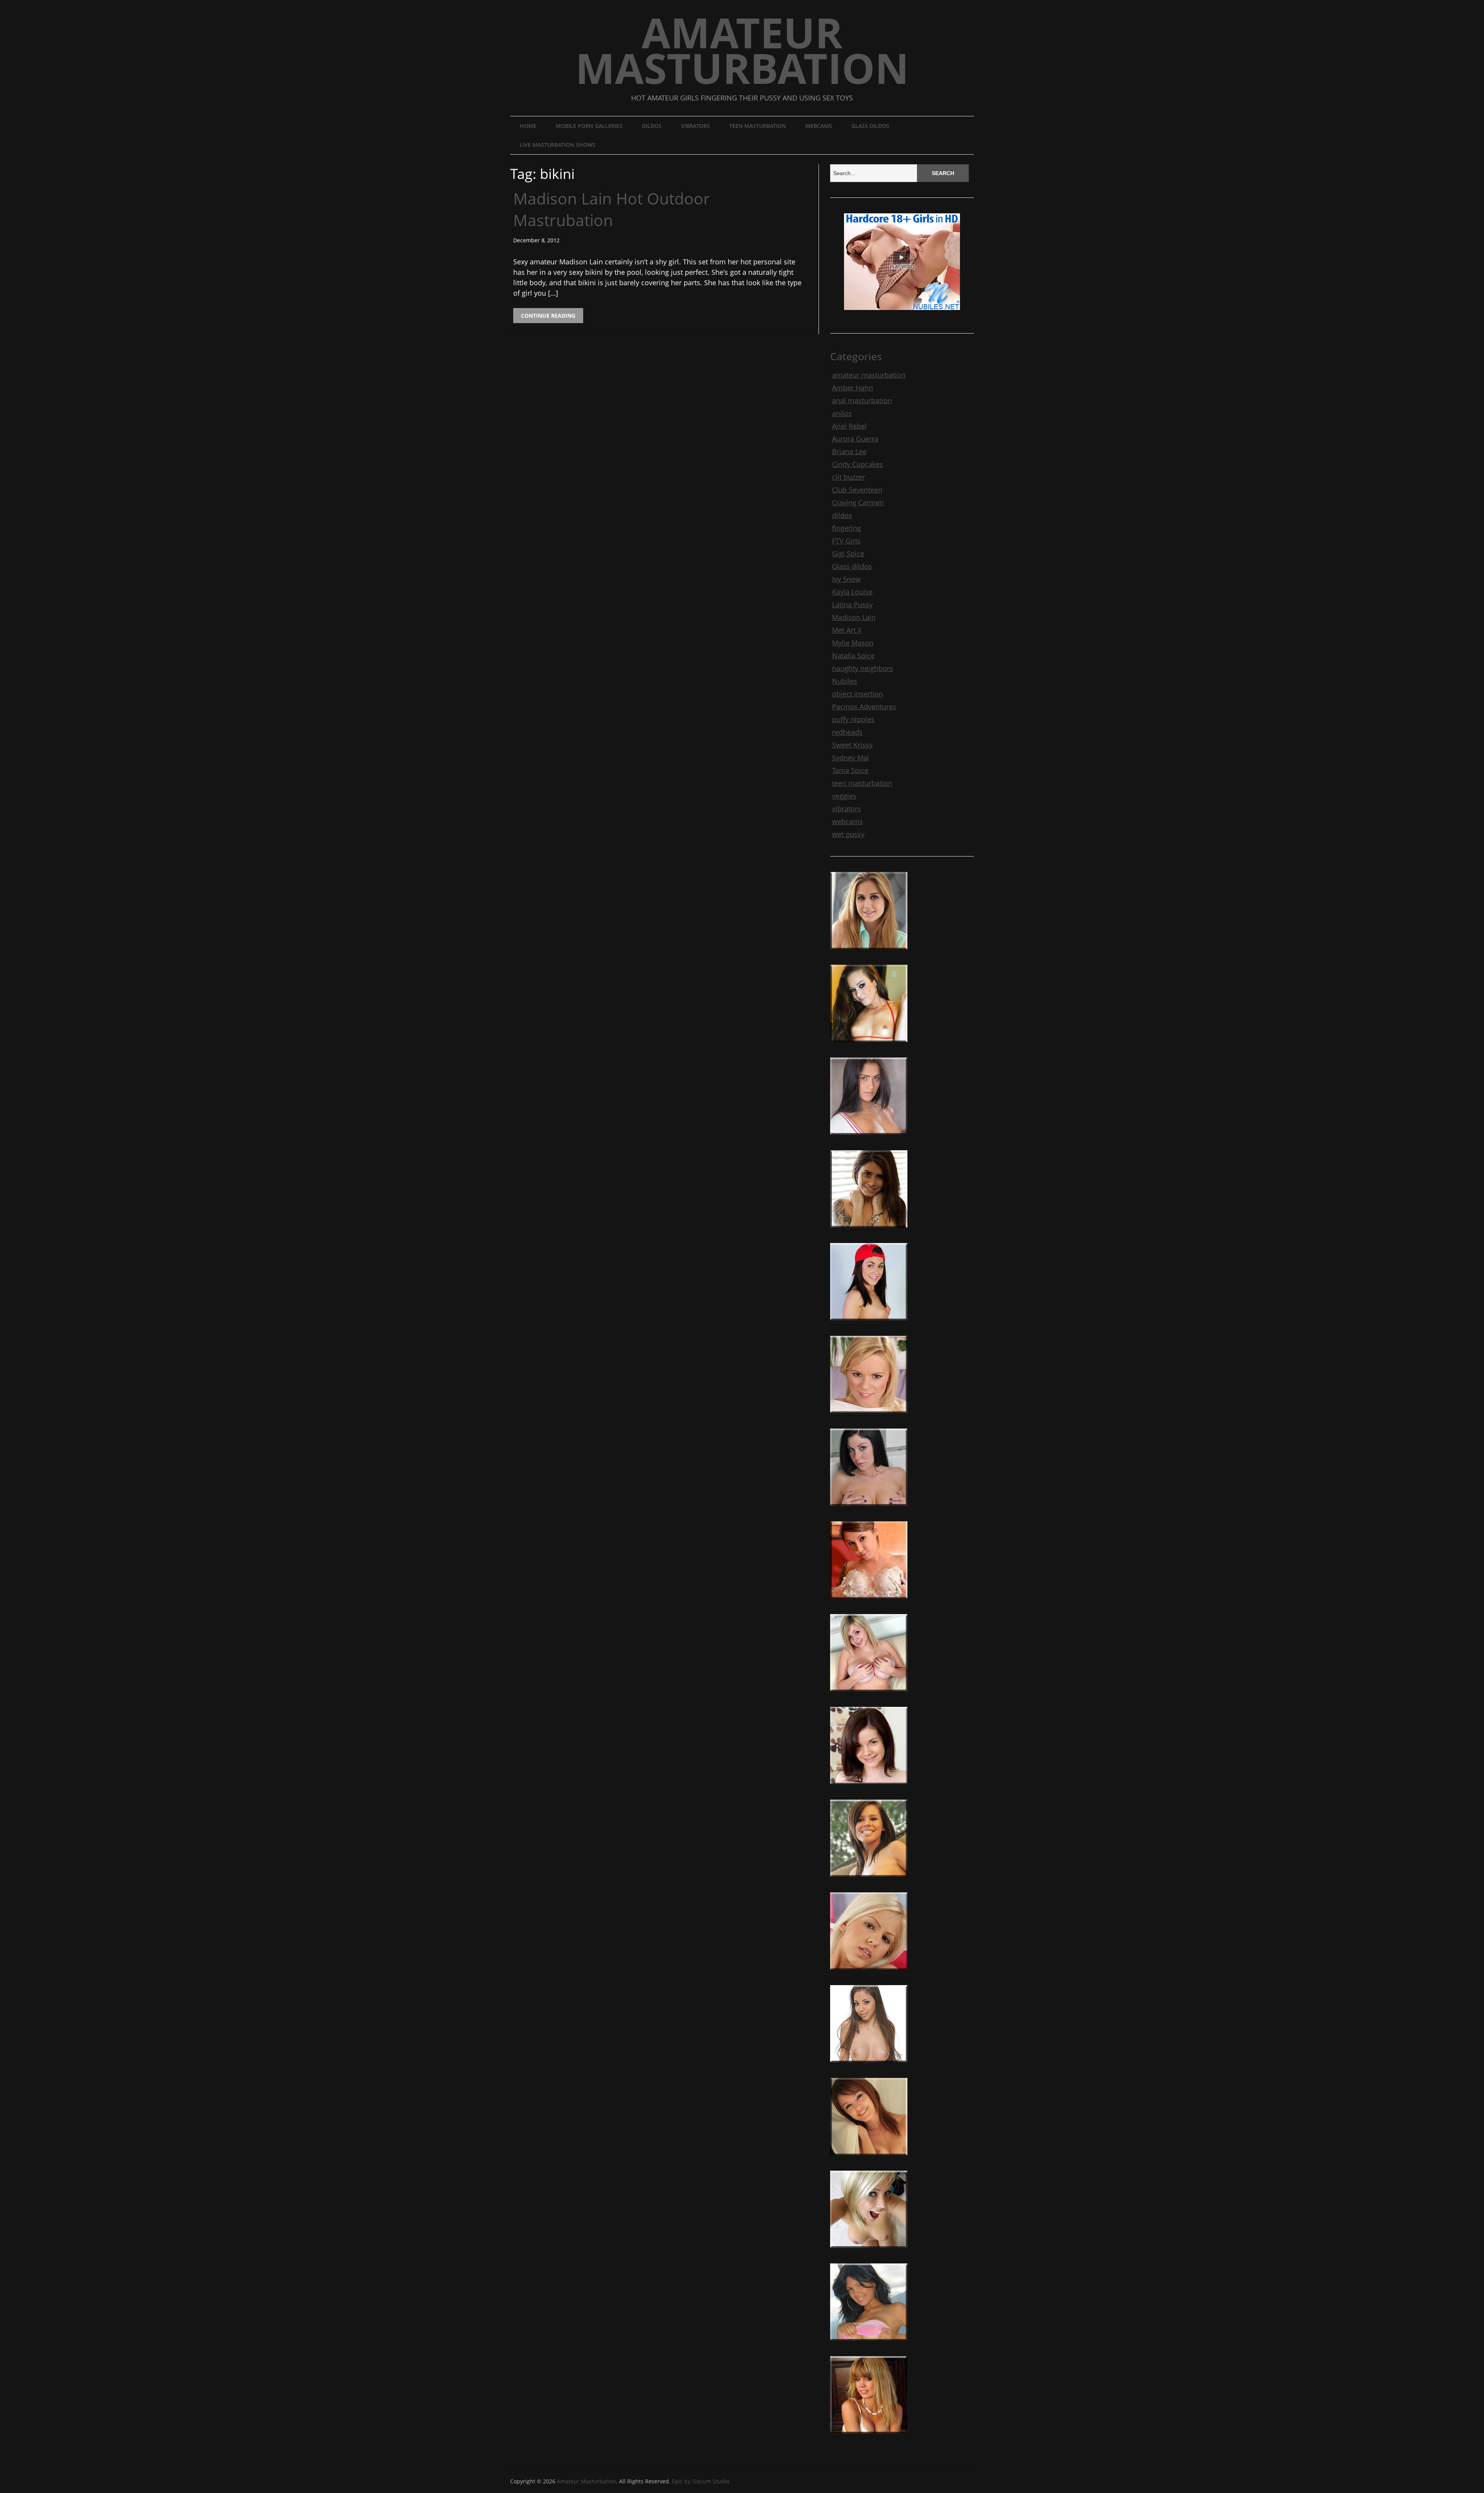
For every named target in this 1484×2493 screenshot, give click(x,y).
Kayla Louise (852, 592)
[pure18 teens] (869, 1138)
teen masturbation (758, 126)
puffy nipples (853, 719)
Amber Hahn (853, 388)
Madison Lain (854, 617)
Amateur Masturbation (742, 50)
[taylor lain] (869, 1323)
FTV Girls (846, 541)
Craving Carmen (858, 502)
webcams (819, 126)
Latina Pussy (852, 605)
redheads (847, 732)
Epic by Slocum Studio (701, 2481)
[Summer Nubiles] (869, 1787)
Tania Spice (850, 770)
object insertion (858, 694)
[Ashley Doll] (869, 2158)
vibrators (695, 126)
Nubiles (845, 681)
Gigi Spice (848, 553)
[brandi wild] (869, 1045)
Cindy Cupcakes (858, 464)
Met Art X (847, 630)
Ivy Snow (846, 579)
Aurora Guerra (855, 439)
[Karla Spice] (869, 2344)
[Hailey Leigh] (869, 1231)
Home (528, 126)
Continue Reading (548, 316)
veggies (844, 796)
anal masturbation (862, 400)
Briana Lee (849, 451)
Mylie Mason (853, 643)
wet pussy (848, 834)
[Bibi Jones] (869, 2251)
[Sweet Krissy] (869, 1509)
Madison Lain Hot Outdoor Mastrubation (612, 209)
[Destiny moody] (869, 1880)
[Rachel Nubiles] (869, 1416)
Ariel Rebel (849, 426)
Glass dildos (870, 126)
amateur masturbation (869, 375)
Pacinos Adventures (864, 707)
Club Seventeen (857, 490)
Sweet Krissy (852, 745)
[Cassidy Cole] (869, 952)
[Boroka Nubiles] (869, 1973)
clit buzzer (848, 477)
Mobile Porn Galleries (589, 126)
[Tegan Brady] (869, 1694)
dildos (652, 126)
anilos (842, 413)
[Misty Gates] (869, 1602)
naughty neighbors (863, 668)
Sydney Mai (851, 758)
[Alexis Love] (869, 2066)
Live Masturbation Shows (558, 145)
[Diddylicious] (869, 2437)
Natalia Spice (853, 656)
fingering (847, 528)
